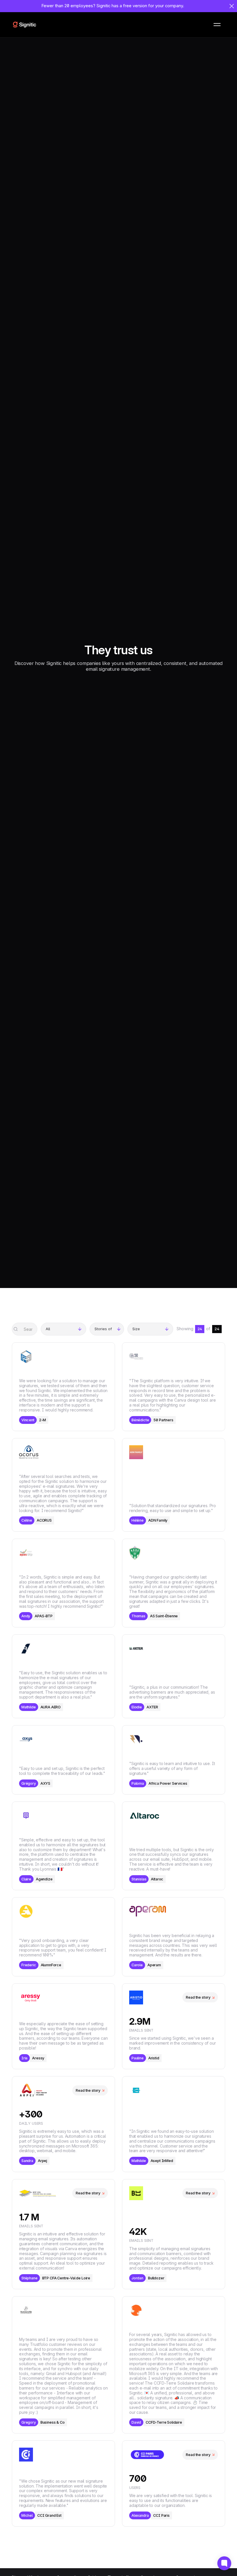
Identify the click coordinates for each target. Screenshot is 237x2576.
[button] (217, 25)
